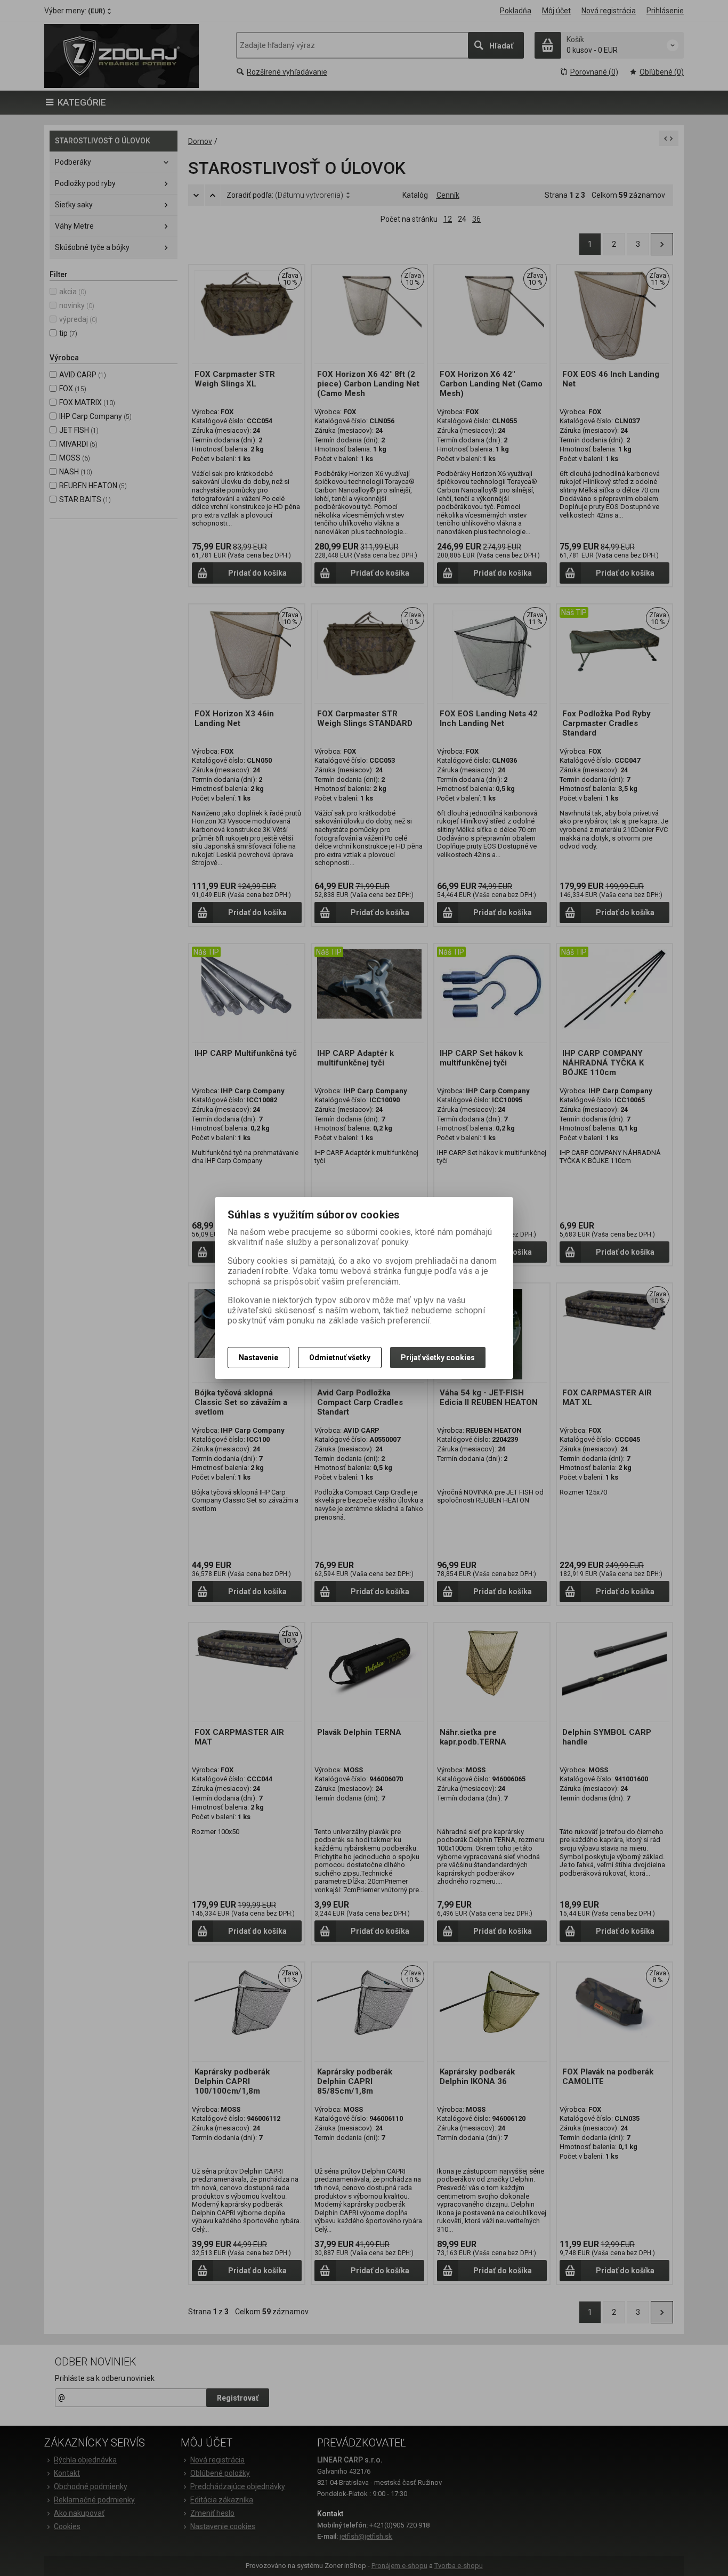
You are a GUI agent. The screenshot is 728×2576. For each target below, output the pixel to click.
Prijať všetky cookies (438, 1358)
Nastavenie (258, 1358)
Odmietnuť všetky (340, 1358)
